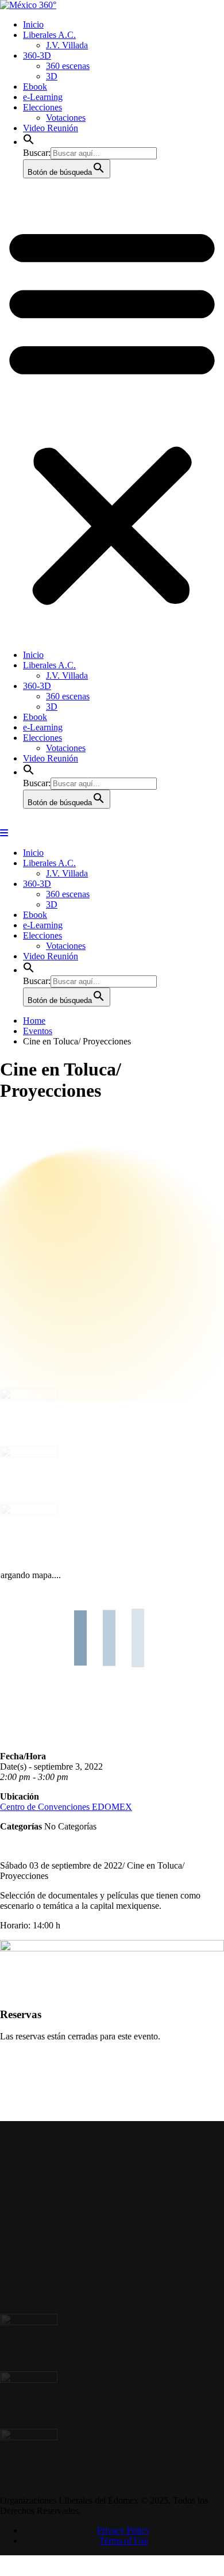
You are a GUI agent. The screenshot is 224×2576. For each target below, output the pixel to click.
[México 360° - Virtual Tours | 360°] (28, 5)
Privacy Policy (123, 2548)
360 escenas (68, 66)
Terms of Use (124, 2558)
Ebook (35, 87)
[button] (29, 142)
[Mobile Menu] (4, 833)
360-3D (37, 55)
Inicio (33, 24)
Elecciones (43, 107)
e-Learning (43, 97)
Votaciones (66, 118)
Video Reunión (51, 128)
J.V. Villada (67, 45)
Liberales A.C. (49, 35)
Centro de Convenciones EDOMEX (66, 1816)
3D (52, 76)
